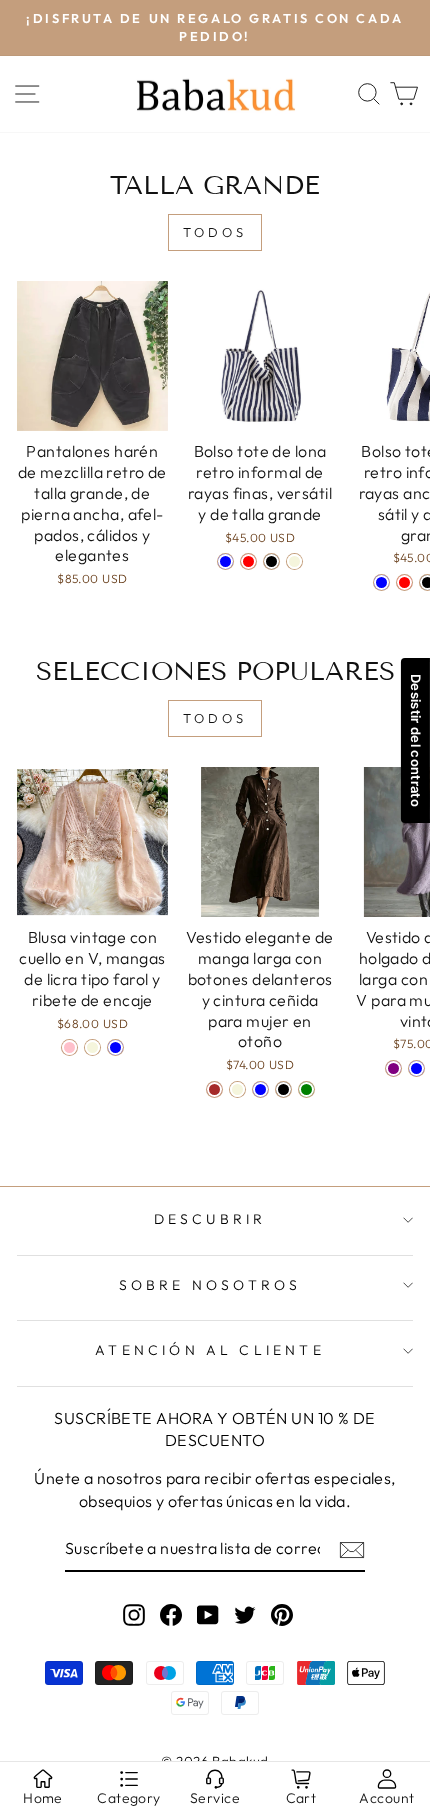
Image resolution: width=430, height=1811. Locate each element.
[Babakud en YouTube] (208, 1614)
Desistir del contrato (416, 740)
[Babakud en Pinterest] (282, 1614)
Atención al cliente (210, 1350)
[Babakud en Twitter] (245, 1614)
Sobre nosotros (210, 1285)
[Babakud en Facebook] (171, 1614)
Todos (215, 232)
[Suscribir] (352, 1549)
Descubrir (210, 1219)
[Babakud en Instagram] (134, 1614)
